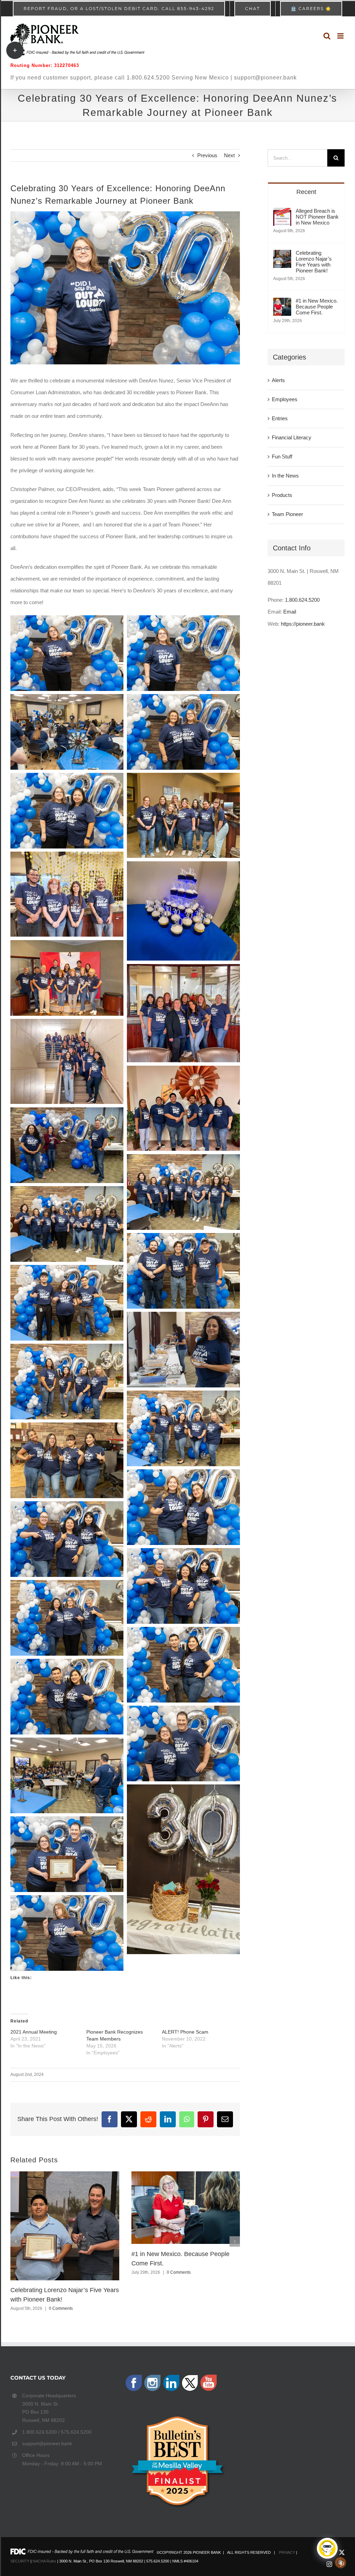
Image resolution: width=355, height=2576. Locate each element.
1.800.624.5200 (302, 600)
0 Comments (61, 2308)
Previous (207, 155)
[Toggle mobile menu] (341, 36)
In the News (285, 476)
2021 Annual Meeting (34, 2032)
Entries (280, 418)
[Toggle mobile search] (327, 36)
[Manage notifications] (340, 2562)
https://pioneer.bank (303, 624)
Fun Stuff (282, 457)
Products (282, 495)
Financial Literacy (292, 437)
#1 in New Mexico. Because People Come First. (317, 307)
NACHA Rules (44, 2561)
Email (290, 612)
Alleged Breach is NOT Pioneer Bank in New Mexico (317, 217)
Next (229, 155)
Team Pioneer (287, 514)
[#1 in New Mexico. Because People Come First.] (282, 303)
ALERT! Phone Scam (185, 2032)
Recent (306, 192)
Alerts (278, 380)
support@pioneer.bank (47, 2443)
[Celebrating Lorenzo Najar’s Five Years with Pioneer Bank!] (282, 256)
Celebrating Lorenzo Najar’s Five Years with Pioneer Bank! (314, 262)
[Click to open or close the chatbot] (327, 2548)
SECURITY (20, 2561)
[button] (16, 2241)
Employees (285, 399)
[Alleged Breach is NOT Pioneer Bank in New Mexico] (282, 214)
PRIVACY (287, 2552)
